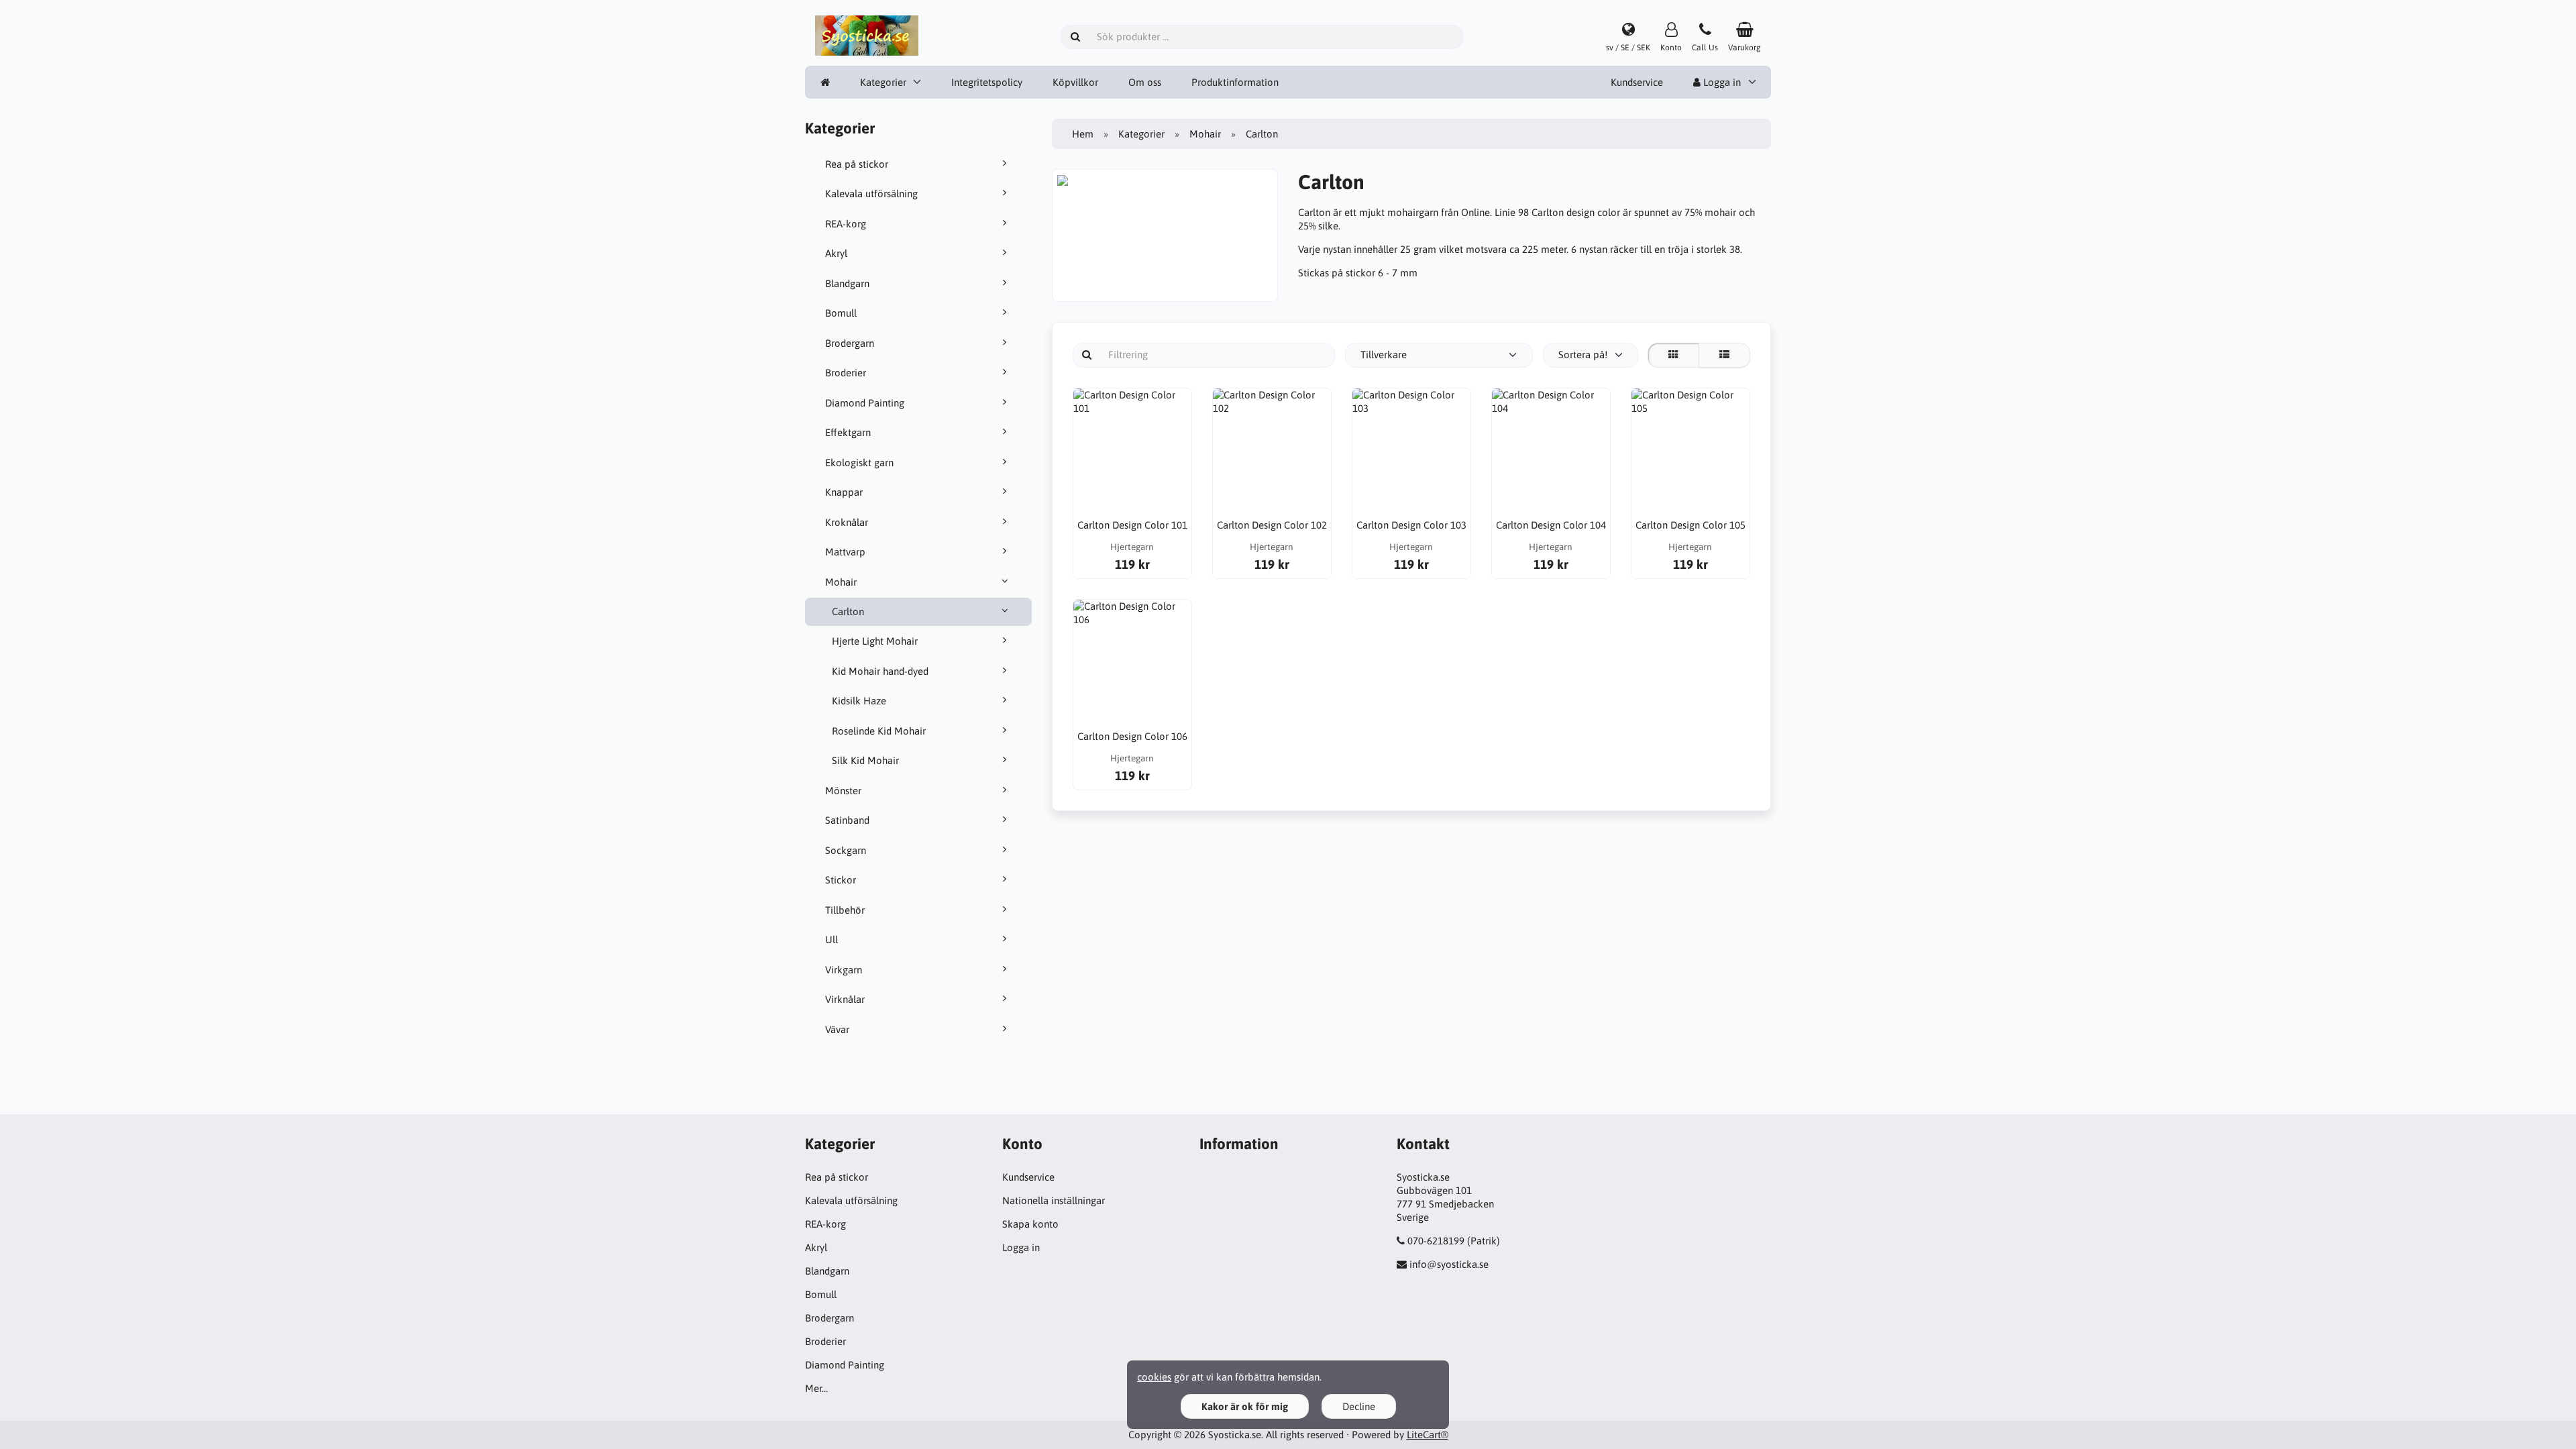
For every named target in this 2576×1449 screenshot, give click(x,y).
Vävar (837, 1029)
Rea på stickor (857, 164)
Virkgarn (844, 970)
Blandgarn (847, 283)
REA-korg (846, 224)
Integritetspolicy (987, 82)
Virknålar (845, 999)
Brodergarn (850, 343)
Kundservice (1637, 82)
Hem (1083, 134)
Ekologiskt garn (859, 463)
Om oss (1145, 82)
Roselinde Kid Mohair (879, 731)
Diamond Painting (865, 403)
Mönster (843, 791)
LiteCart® (1428, 1435)
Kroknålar (847, 522)
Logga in (1721, 82)
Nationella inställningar (1054, 1200)
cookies (1154, 1377)
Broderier (846, 373)
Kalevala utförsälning (871, 194)
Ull (831, 940)
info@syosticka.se (1449, 1264)
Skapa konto (1030, 1224)
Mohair (841, 582)
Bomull (841, 313)
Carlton (848, 611)
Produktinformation (1235, 82)
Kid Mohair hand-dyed (880, 671)
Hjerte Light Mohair (875, 641)
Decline (1359, 1406)
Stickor (841, 880)
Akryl (836, 253)
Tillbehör (845, 910)
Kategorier (883, 82)
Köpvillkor (1075, 82)
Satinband (847, 820)
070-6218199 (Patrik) (1454, 1241)
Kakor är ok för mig (1245, 1406)
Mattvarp (845, 552)
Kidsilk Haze (859, 701)
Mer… (816, 1388)
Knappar (844, 492)
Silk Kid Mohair (865, 760)
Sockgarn (846, 850)
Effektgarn (848, 432)
